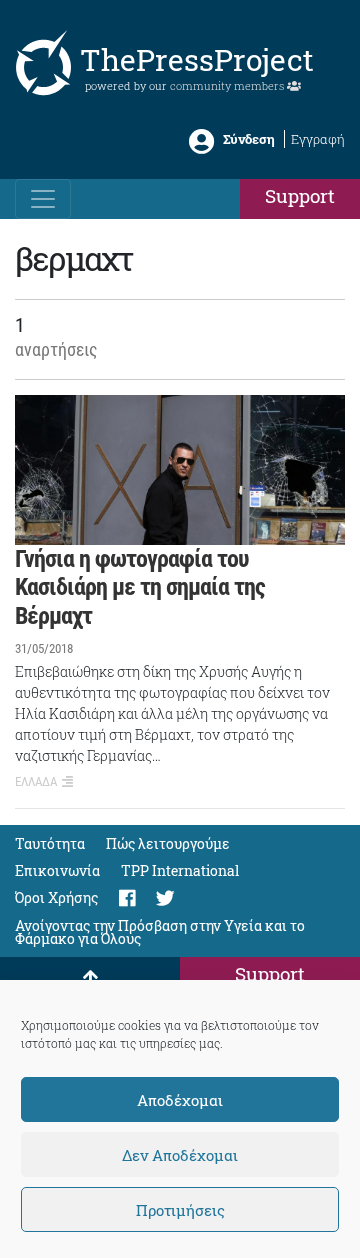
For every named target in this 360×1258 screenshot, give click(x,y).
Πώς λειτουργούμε (168, 843)
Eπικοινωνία (57, 870)
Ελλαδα (36, 781)
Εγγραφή (318, 139)
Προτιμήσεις (180, 1210)
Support (300, 195)
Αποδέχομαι (180, 1100)
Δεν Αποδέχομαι (180, 1155)
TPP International (180, 870)
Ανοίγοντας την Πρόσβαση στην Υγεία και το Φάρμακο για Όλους (160, 932)
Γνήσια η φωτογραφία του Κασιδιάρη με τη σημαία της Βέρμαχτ (140, 588)
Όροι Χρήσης (56, 897)
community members (228, 85)
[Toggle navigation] (43, 199)
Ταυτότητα (50, 843)
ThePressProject (197, 59)
